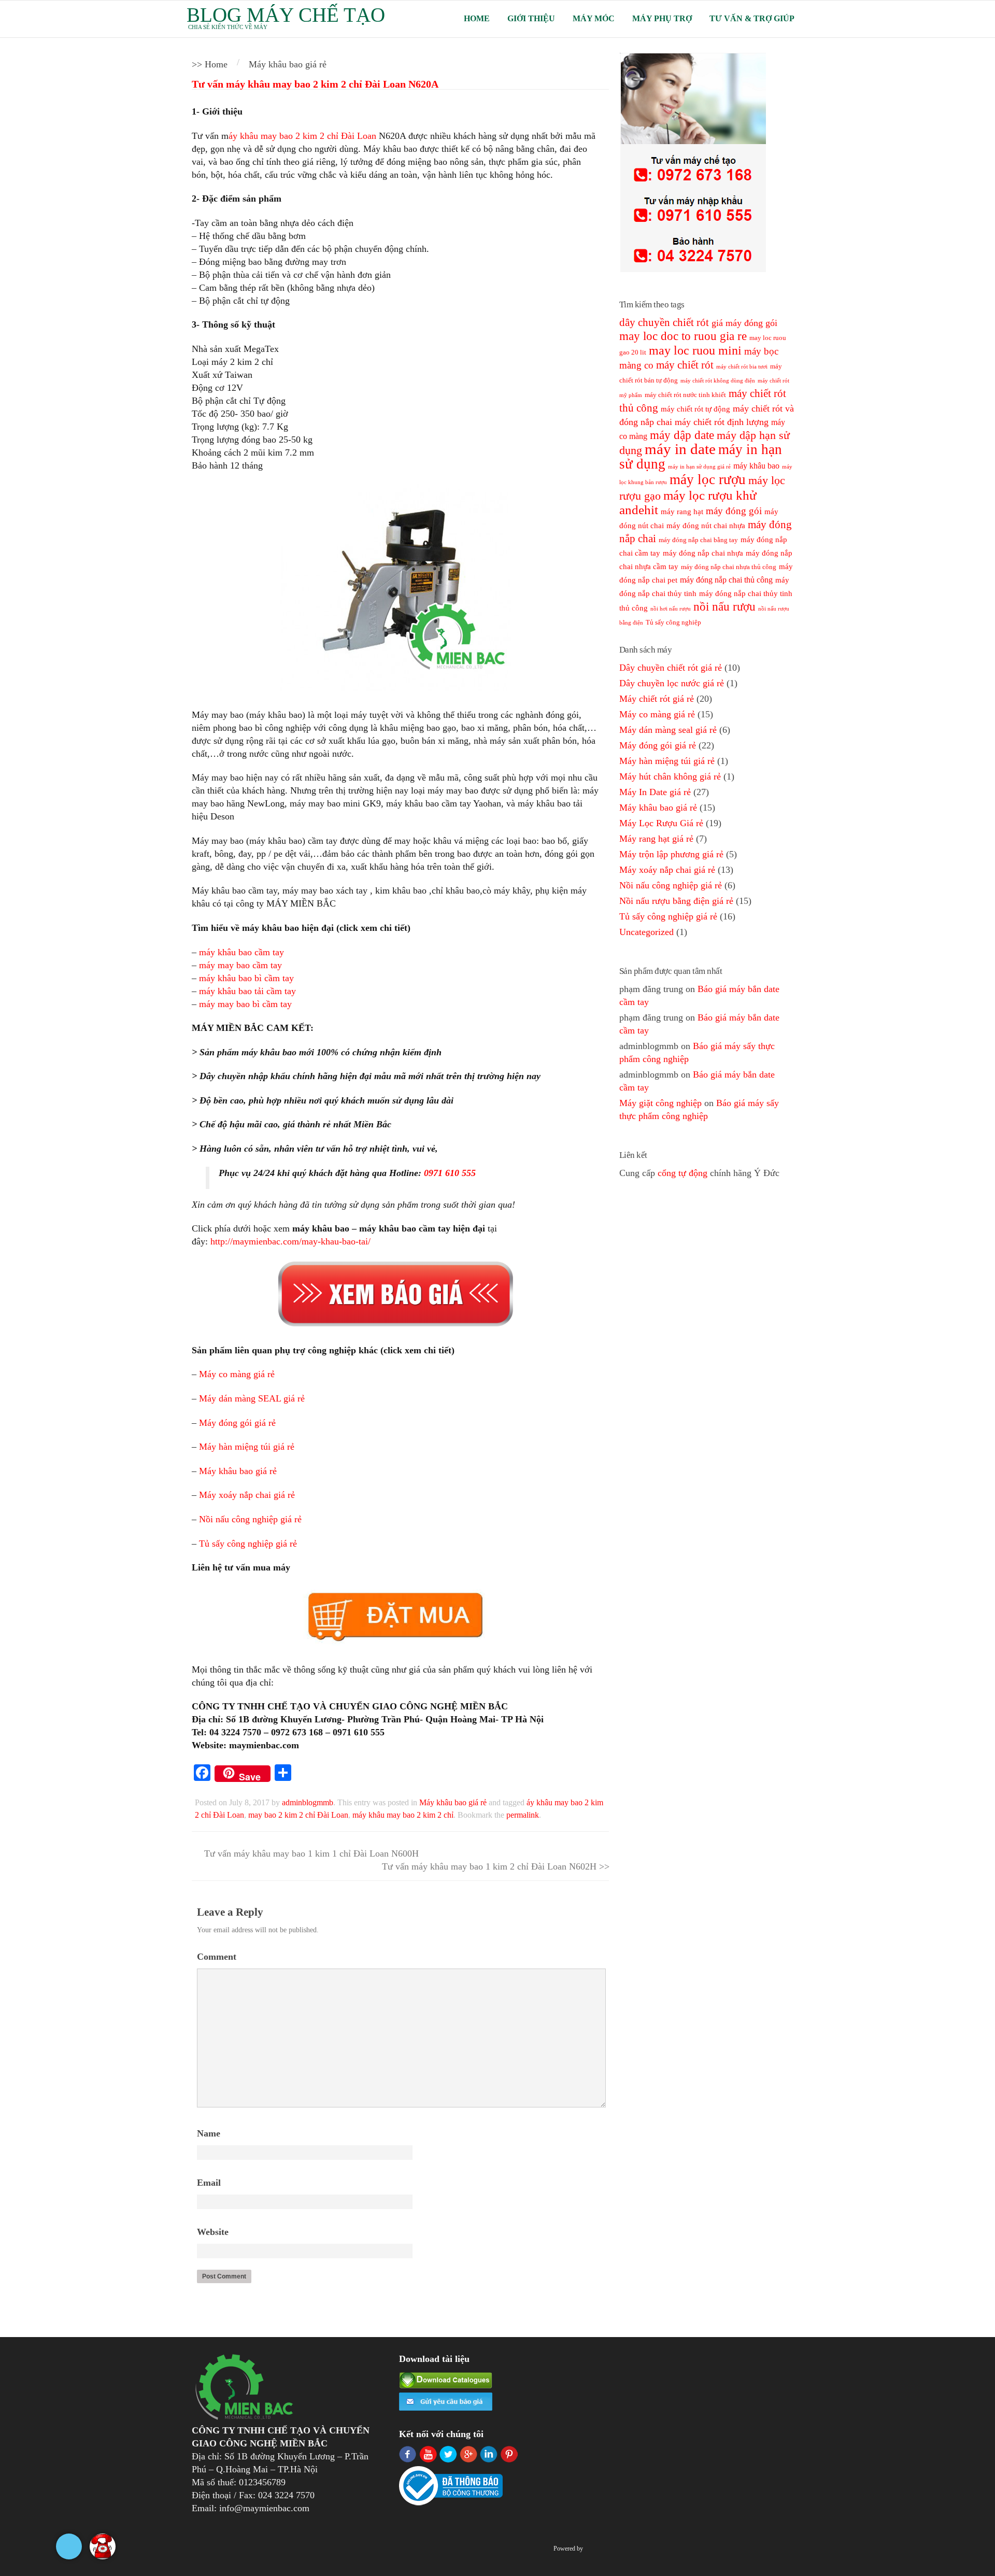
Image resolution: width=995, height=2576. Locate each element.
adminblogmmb (308, 1802)
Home (477, 18)
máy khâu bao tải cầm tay (247, 991)
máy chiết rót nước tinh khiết (685, 395)
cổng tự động (683, 1173)
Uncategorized (646, 932)
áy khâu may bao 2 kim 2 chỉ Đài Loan (302, 136)
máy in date (680, 449)
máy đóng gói (734, 511)
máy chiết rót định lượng (722, 422)
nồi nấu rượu (724, 607)
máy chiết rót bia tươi (742, 367)
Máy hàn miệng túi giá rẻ (247, 1447)
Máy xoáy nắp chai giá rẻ (247, 1495)
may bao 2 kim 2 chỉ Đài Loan (298, 1815)
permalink (523, 1815)
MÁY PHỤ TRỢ (662, 18)
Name (209, 2133)
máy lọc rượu (708, 479)
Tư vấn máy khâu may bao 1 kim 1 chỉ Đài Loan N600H (310, 1853)
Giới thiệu (531, 18)
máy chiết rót (685, 365)
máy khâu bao (756, 466)
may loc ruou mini (695, 350)
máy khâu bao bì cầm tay (246, 978)
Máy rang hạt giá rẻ (656, 839)
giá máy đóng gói (744, 323)
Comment (217, 1957)
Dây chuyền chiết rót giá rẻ (671, 668)
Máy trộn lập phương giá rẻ (671, 854)
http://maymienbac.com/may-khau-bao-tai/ (290, 1241)
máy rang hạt (682, 512)
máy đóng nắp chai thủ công (726, 580)
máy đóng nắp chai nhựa (703, 553)
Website (213, 2232)
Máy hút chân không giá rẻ (670, 776)
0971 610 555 (450, 1173)
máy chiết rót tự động (695, 409)
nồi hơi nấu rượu (671, 609)
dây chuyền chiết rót (664, 322)
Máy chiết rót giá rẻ (657, 699)
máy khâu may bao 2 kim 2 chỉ (403, 1815)
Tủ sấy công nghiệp (673, 622)
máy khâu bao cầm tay (241, 952)
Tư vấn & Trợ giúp (752, 18)
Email (209, 2183)
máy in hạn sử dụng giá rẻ (699, 467)
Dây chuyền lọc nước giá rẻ (672, 683)
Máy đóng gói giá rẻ (237, 1423)
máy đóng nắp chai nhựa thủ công (729, 567)
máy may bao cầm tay (240, 965)
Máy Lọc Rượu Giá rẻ (661, 823)
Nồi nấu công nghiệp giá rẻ (250, 1519)
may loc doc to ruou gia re (683, 336)
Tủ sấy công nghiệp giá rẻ (248, 1544)
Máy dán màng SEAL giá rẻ (252, 1398)
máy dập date (682, 435)
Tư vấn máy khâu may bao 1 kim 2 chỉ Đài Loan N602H (491, 1866)
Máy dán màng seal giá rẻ (668, 730)
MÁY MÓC (594, 18)
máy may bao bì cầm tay (245, 1004)
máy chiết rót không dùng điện (718, 381)
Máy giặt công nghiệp (660, 1103)
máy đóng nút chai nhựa (706, 526)
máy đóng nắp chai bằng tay (698, 540)
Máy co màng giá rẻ (237, 1374)
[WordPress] (590, 2549)
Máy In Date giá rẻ (655, 792)
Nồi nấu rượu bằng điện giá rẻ (676, 901)
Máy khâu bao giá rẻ (238, 1471)
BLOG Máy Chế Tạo (286, 15)
